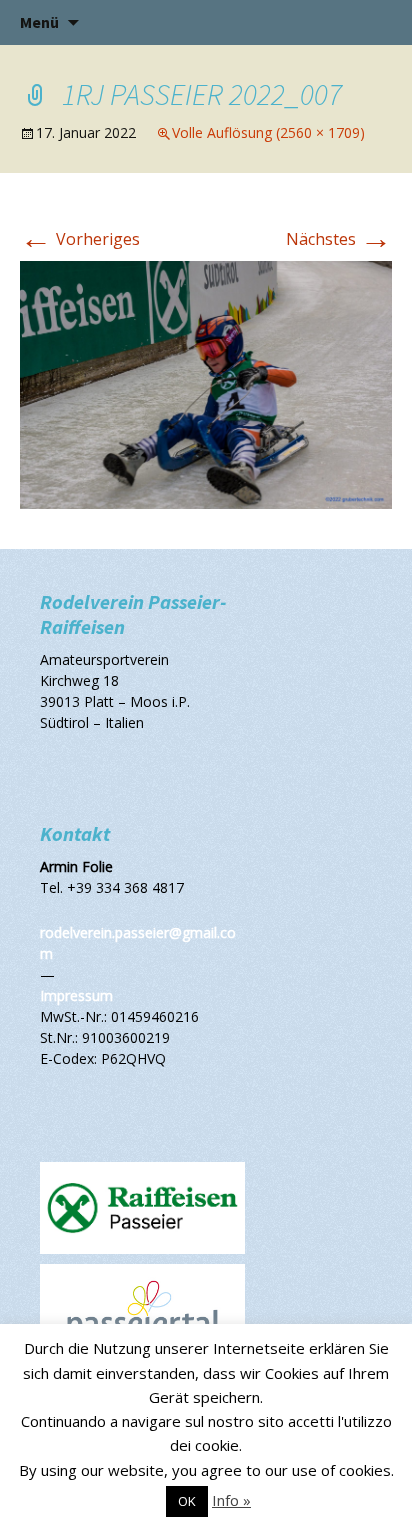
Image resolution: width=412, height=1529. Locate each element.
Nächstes (339, 239)
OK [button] (187, 1501)
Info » (231, 1500)
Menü (39, 22)
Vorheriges (80, 239)
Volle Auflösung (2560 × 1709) (268, 132)
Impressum (76, 995)
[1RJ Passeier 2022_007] (206, 384)
